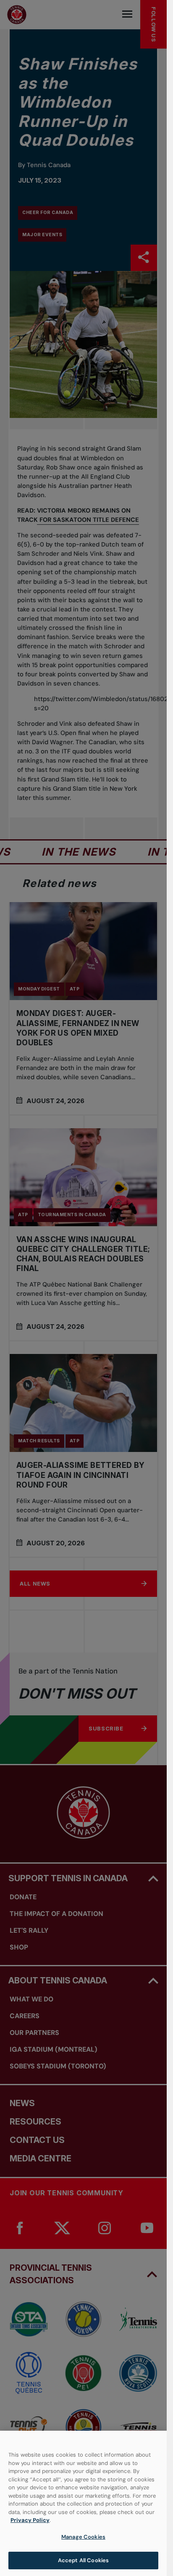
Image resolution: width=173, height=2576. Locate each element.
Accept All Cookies (83, 2560)
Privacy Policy (30, 2520)
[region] (83, 2503)
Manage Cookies (83, 2537)
